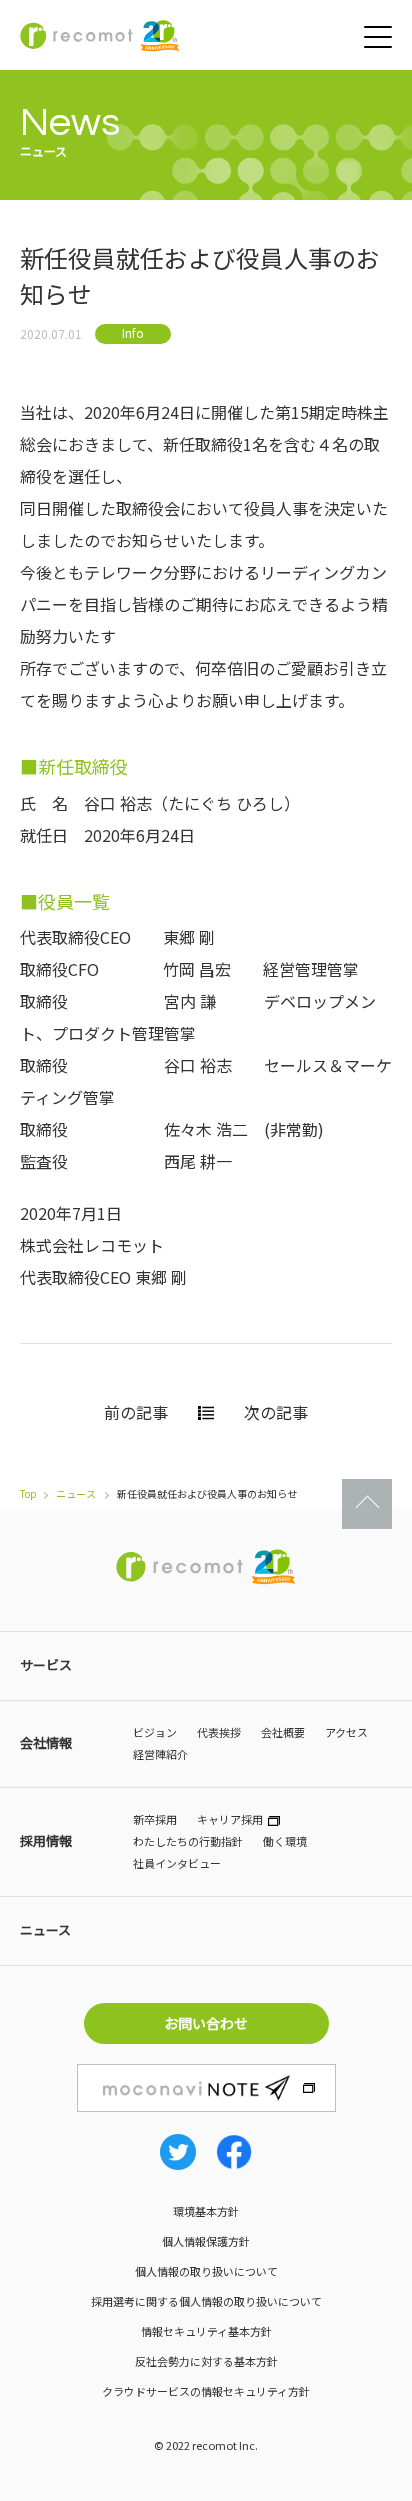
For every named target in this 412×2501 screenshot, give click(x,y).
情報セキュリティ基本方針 (206, 2331)
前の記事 (136, 1412)
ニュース (76, 1493)
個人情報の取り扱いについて (206, 2271)
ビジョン (155, 1732)
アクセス (346, 1732)
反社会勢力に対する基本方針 (206, 2361)
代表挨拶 (219, 1732)
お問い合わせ (206, 2023)
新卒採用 (155, 1819)
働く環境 (285, 1841)
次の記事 (276, 1412)
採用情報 (46, 1840)
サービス (46, 1664)
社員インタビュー (177, 1863)
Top (28, 1493)
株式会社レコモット (100, 36)
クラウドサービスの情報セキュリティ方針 (206, 2391)
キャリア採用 (230, 1819)
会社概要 (283, 1732)
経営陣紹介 (160, 1754)
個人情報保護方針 (206, 2241)
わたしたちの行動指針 (188, 1841)
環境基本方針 (206, 2211)
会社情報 (46, 1742)
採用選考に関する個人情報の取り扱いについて (206, 2301)
